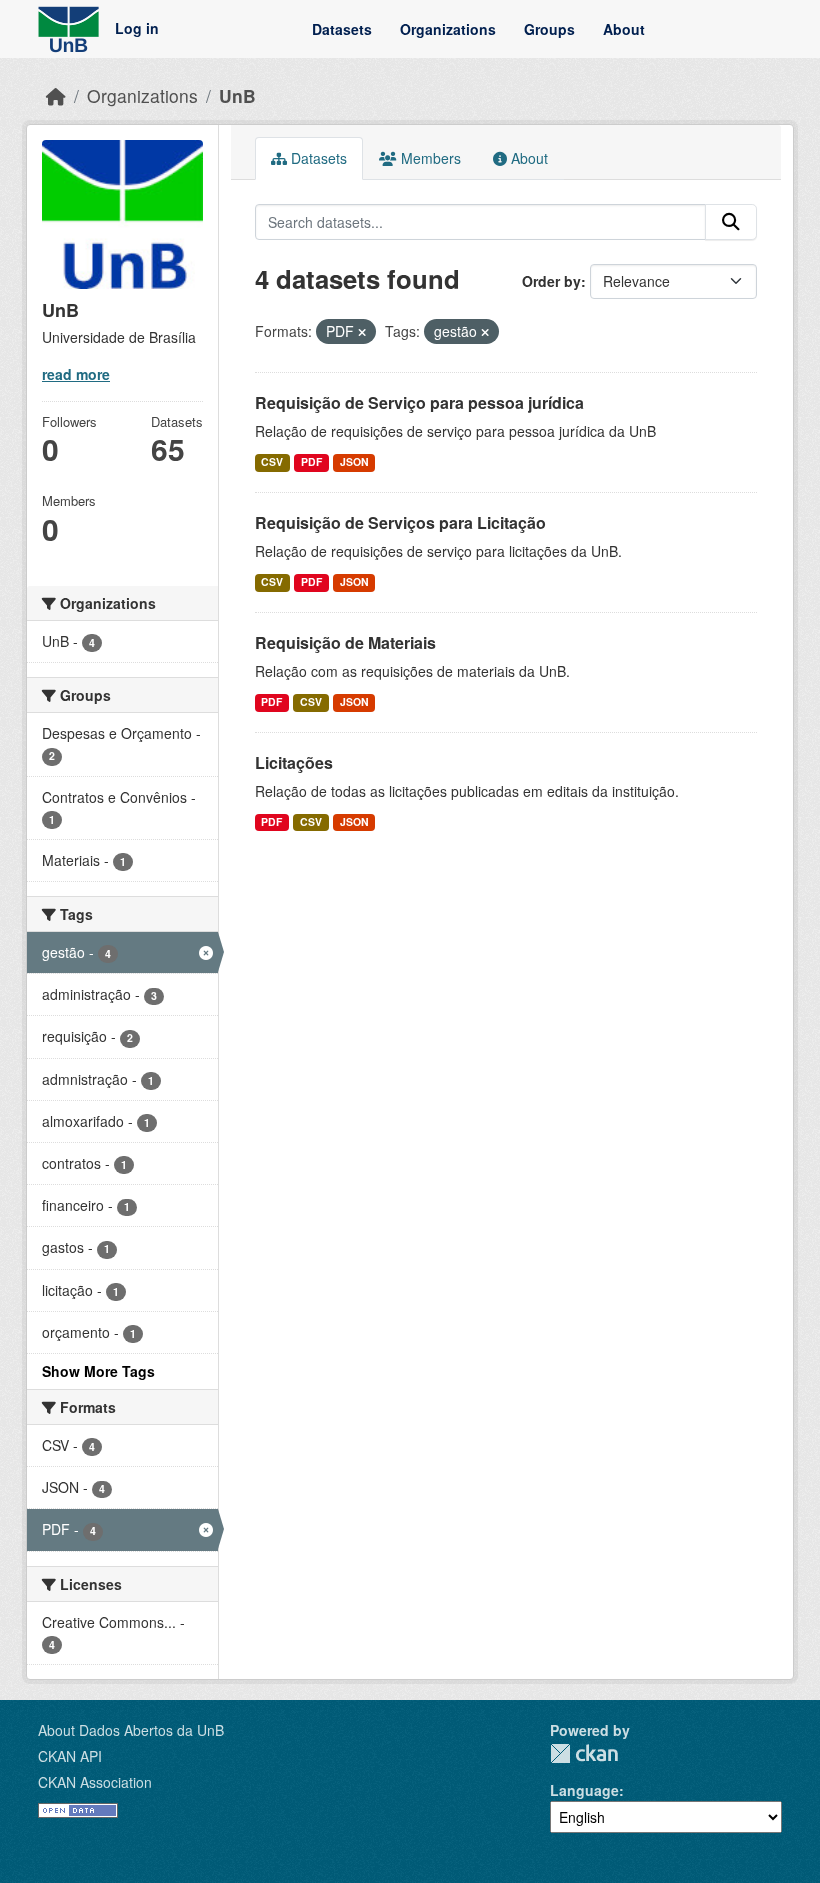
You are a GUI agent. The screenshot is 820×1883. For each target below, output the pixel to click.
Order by (551, 281)
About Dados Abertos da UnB (131, 1730)
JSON (354, 461)
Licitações (294, 762)
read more (76, 374)
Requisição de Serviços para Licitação (400, 522)
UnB (237, 95)
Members (429, 158)
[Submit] (731, 222)
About (624, 29)
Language (584, 1790)
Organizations (448, 29)
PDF (311, 461)
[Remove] (362, 332)
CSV (272, 461)
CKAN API (70, 1756)
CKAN (584, 1753)
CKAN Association (95, 1782)
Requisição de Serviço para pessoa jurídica (419, 402)
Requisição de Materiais (345, 642)
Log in (137, 29)
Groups (549, 29)
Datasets (342, 29)
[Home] (56, 95)
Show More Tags (98, 1371)
